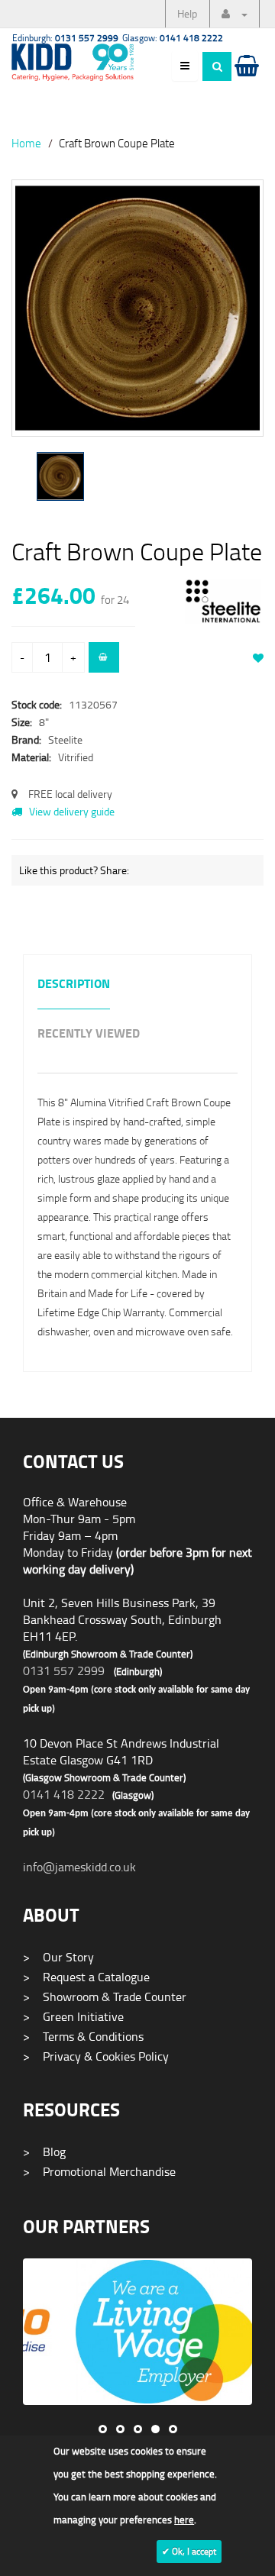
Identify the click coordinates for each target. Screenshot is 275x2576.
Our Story (58, 1957)
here (184, 2520)
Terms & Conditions (83, 2036)
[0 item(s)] (246, 80)
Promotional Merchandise (99, 2171)
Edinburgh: (65, 38)
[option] (137, 316)
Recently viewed (89, 1034)
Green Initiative (73, 2016)
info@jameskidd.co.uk (79, 1867)
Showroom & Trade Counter (105, 1997)
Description (74, 985)
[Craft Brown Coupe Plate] (137, 308)
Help (187, 13)
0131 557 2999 (64, 1671)
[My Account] (235, 14)
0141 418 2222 (64, 1794)
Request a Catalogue (86, 1977)
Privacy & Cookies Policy (96, 2056)
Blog (44, 2152)
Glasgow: (173, 38)
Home (26, 143)
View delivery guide (71, 811)
